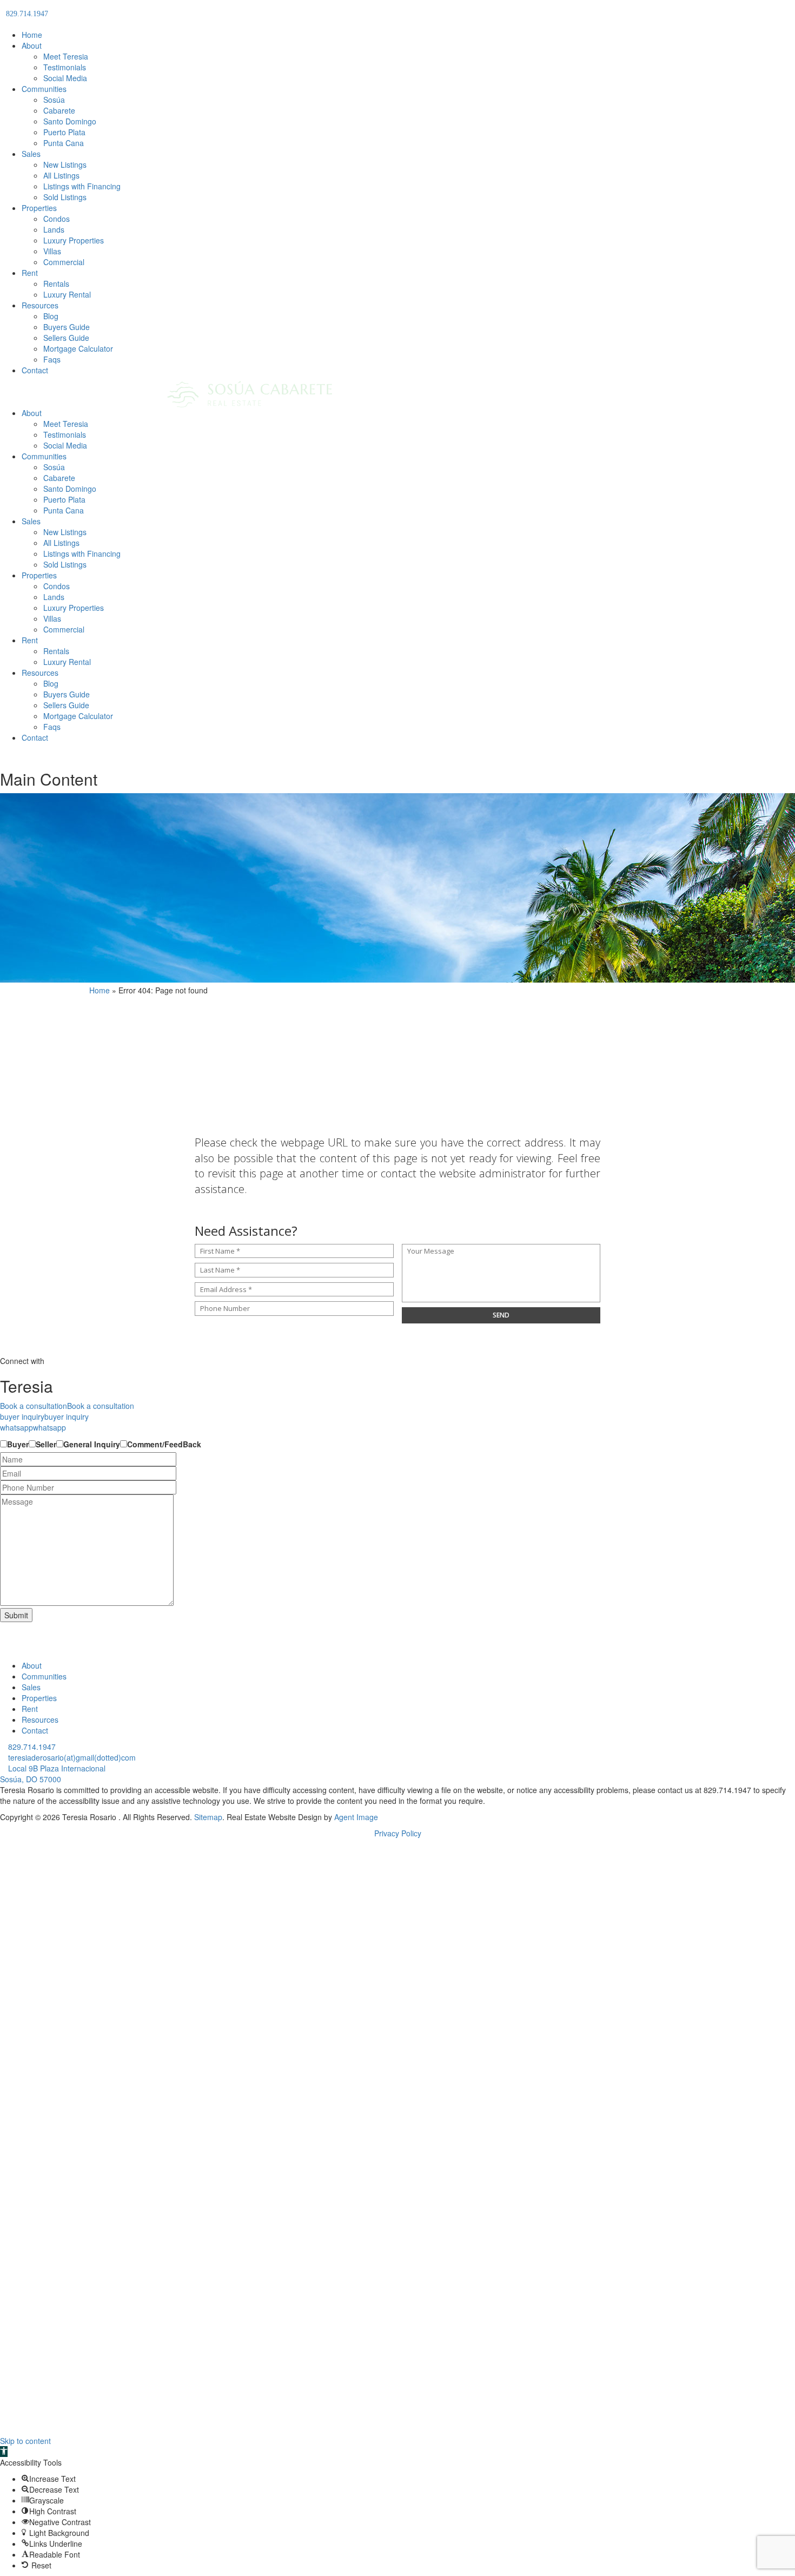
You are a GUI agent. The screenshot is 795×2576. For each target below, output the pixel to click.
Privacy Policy (398, 1833)
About (32, 45)
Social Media (65, 78)
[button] (4, 2452)
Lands (54, 229)
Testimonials (65, 67)
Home (32, 35)
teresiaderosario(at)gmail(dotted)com (71, 1757)
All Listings (61, 175)
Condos (57, 219)
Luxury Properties (74, 240)
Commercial (64, 262)
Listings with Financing (82, 186)
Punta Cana (64, 143)
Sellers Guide (66, 338)
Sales (31, 154)
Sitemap (208, 1817)
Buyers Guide (67, 327)
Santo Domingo (70, 121)
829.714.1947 (31, 1747)
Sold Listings (65, 197)
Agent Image (356, 1817)
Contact (35, 370)
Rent (30, 273)
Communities (44, 89)
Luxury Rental (67, 294)
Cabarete (59, 110)
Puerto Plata (64, 132)
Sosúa (54, 100)
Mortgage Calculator (78, 348)
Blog (51, 316)
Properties (39, 208)
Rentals (56, 284)
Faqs (52, 359)
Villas (52, 251)
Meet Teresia (66, 56)
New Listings (65, 164)
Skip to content (25, 2441)
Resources (40, 305)
